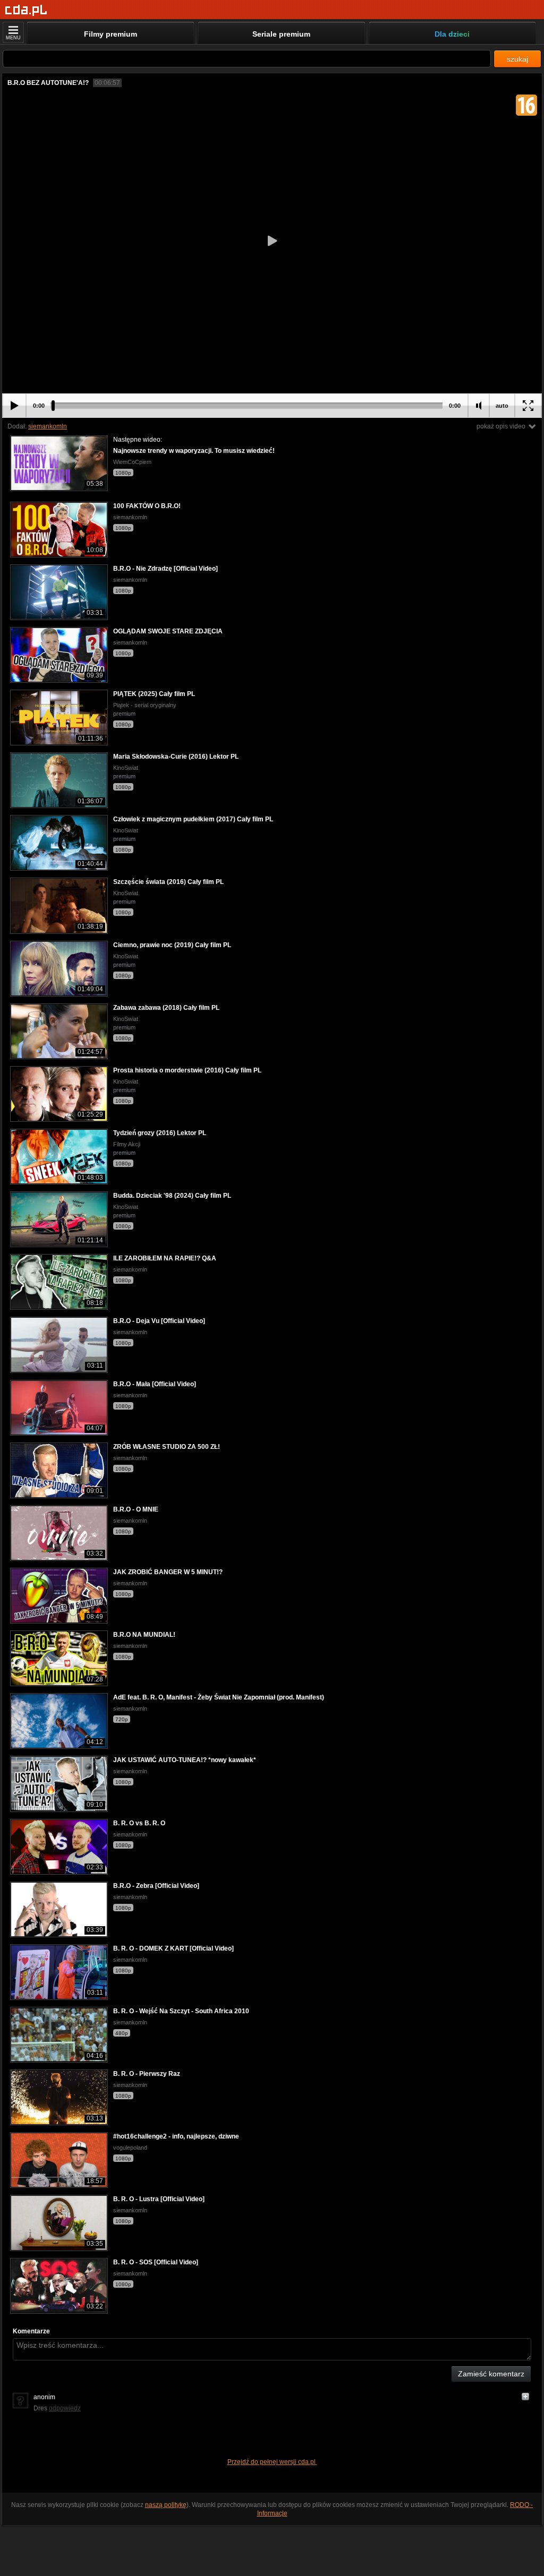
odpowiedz (65, 2408)
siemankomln (48, 426)
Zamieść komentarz (491, 2374)
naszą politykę (166, 2505)
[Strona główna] (26, 10)
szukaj (517, 59)
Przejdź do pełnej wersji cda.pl (272, 2462)
